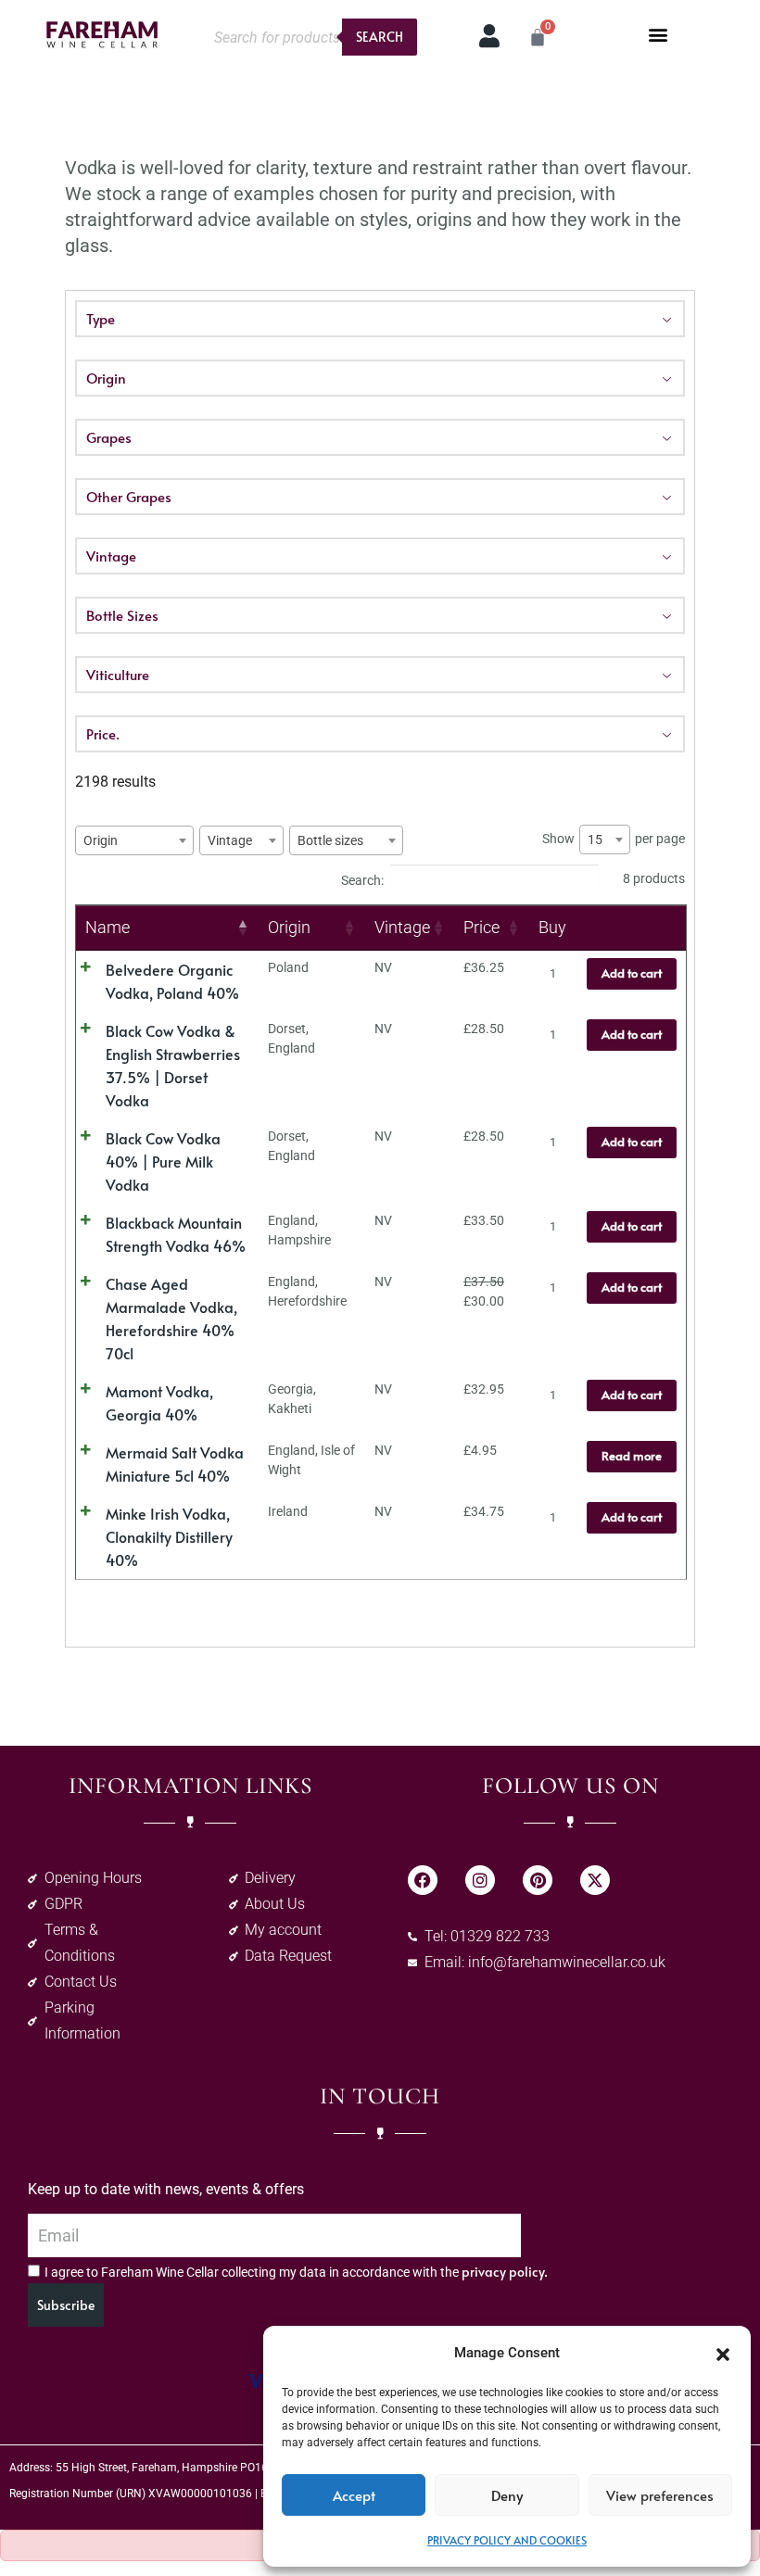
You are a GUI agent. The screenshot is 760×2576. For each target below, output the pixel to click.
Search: (362, 879)
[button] (723, 2353)
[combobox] (134, 840)
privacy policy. (505, 2272)
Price (481, 927)
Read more (632, 1456)
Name (108, 927)
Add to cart (632, 973)
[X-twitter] (595, 1880)
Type (101, 318)
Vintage (111, 556)
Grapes (109, 437)
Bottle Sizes (122, 615)
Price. (103, 733)
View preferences (660, 2495)
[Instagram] (480, 1880)
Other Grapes (129, 496)
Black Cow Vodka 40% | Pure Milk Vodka (163, 1161)
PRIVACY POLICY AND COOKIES (507, 2540)
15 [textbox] (595, 840)
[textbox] (106, 840)
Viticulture (118, 674)
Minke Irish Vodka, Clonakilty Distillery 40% (169, 1536)
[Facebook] (423, 1880)
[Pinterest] (538, 1880)
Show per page (614, 839)
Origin (106, 378)
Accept (354, 2495)
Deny (507, 2495)
